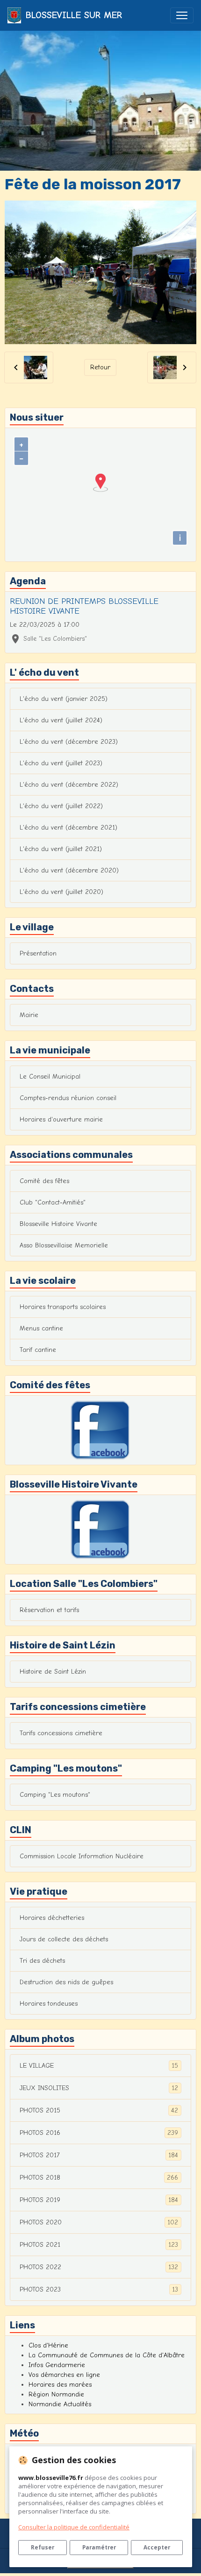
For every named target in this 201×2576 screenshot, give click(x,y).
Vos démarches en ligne (64, 2375)
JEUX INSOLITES (99, 2088)
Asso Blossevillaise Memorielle (64, 1245)
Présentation (38, 953)
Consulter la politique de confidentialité (74, 2527)
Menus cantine (41, 1328)
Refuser (43, 2547)
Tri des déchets (42, 1961)
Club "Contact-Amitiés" (53, 1202)
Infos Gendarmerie (57, 2365)
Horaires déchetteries (52, 1918)
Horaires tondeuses (49, 2004)
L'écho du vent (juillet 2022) (61, 806)
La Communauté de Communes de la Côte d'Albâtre (107, 2355)
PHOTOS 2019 (99, 2200)
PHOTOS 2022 (99, 2267)
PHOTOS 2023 (99, 2290)
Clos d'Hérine (48, 2345)
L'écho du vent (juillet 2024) (61, 720)
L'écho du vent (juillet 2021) (61, 849)
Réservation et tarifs (49, 1610)
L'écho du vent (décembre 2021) (68, 828)
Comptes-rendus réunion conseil (68, 1098)
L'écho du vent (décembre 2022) (69, 785)
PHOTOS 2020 (99, 2223)
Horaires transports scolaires (63, 1307)
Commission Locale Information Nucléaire (82, 1856)
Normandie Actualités (60, 2404)
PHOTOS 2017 (99, 2155)
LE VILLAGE (99, 2066)
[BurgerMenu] (182, 15)
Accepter (157, 2547)
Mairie (29, 1015)
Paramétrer (99, 2547)
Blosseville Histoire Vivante (58, 1224)
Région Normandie (56, 2394)
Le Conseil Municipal (50, 1077)
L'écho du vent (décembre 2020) (69, 870)
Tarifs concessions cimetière (61, 1733)
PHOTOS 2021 (99, 2245)
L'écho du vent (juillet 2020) (61, 892)
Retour (100, 367)
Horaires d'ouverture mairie (61, 1119)
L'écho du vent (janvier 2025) (64, 699)
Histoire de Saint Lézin (53, 1672)
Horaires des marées (60, 2385)
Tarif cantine (38, 1350)
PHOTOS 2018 (99, 2178)
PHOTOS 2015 (99, 2111)
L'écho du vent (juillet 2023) (61, 763)
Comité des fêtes (44, 1181)
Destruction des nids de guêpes (66, 1982)
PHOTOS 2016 (99, 2133)
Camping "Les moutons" (55, 1795)
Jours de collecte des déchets (64, 1939)
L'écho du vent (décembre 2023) (69, 742)
